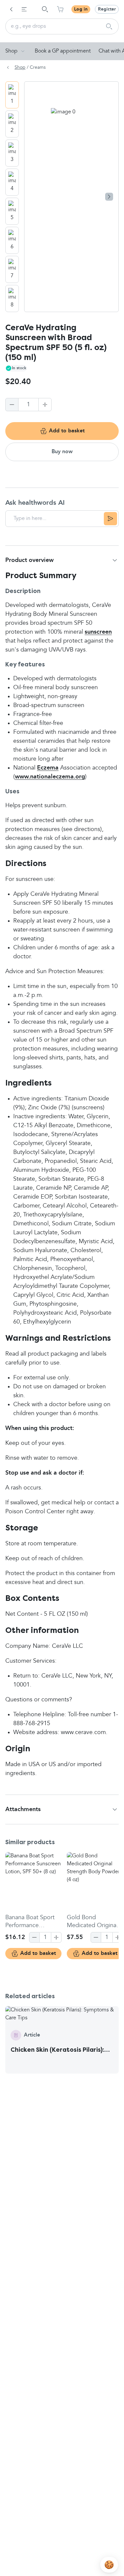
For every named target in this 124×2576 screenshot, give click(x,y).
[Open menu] (24, 9)
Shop (11, 51)
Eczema (48, 768)
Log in (81, 9)
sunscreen (98, 632)
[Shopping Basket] (60, 9)
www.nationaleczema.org (50, 777)
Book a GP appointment (63, 51)
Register (107, 9)
